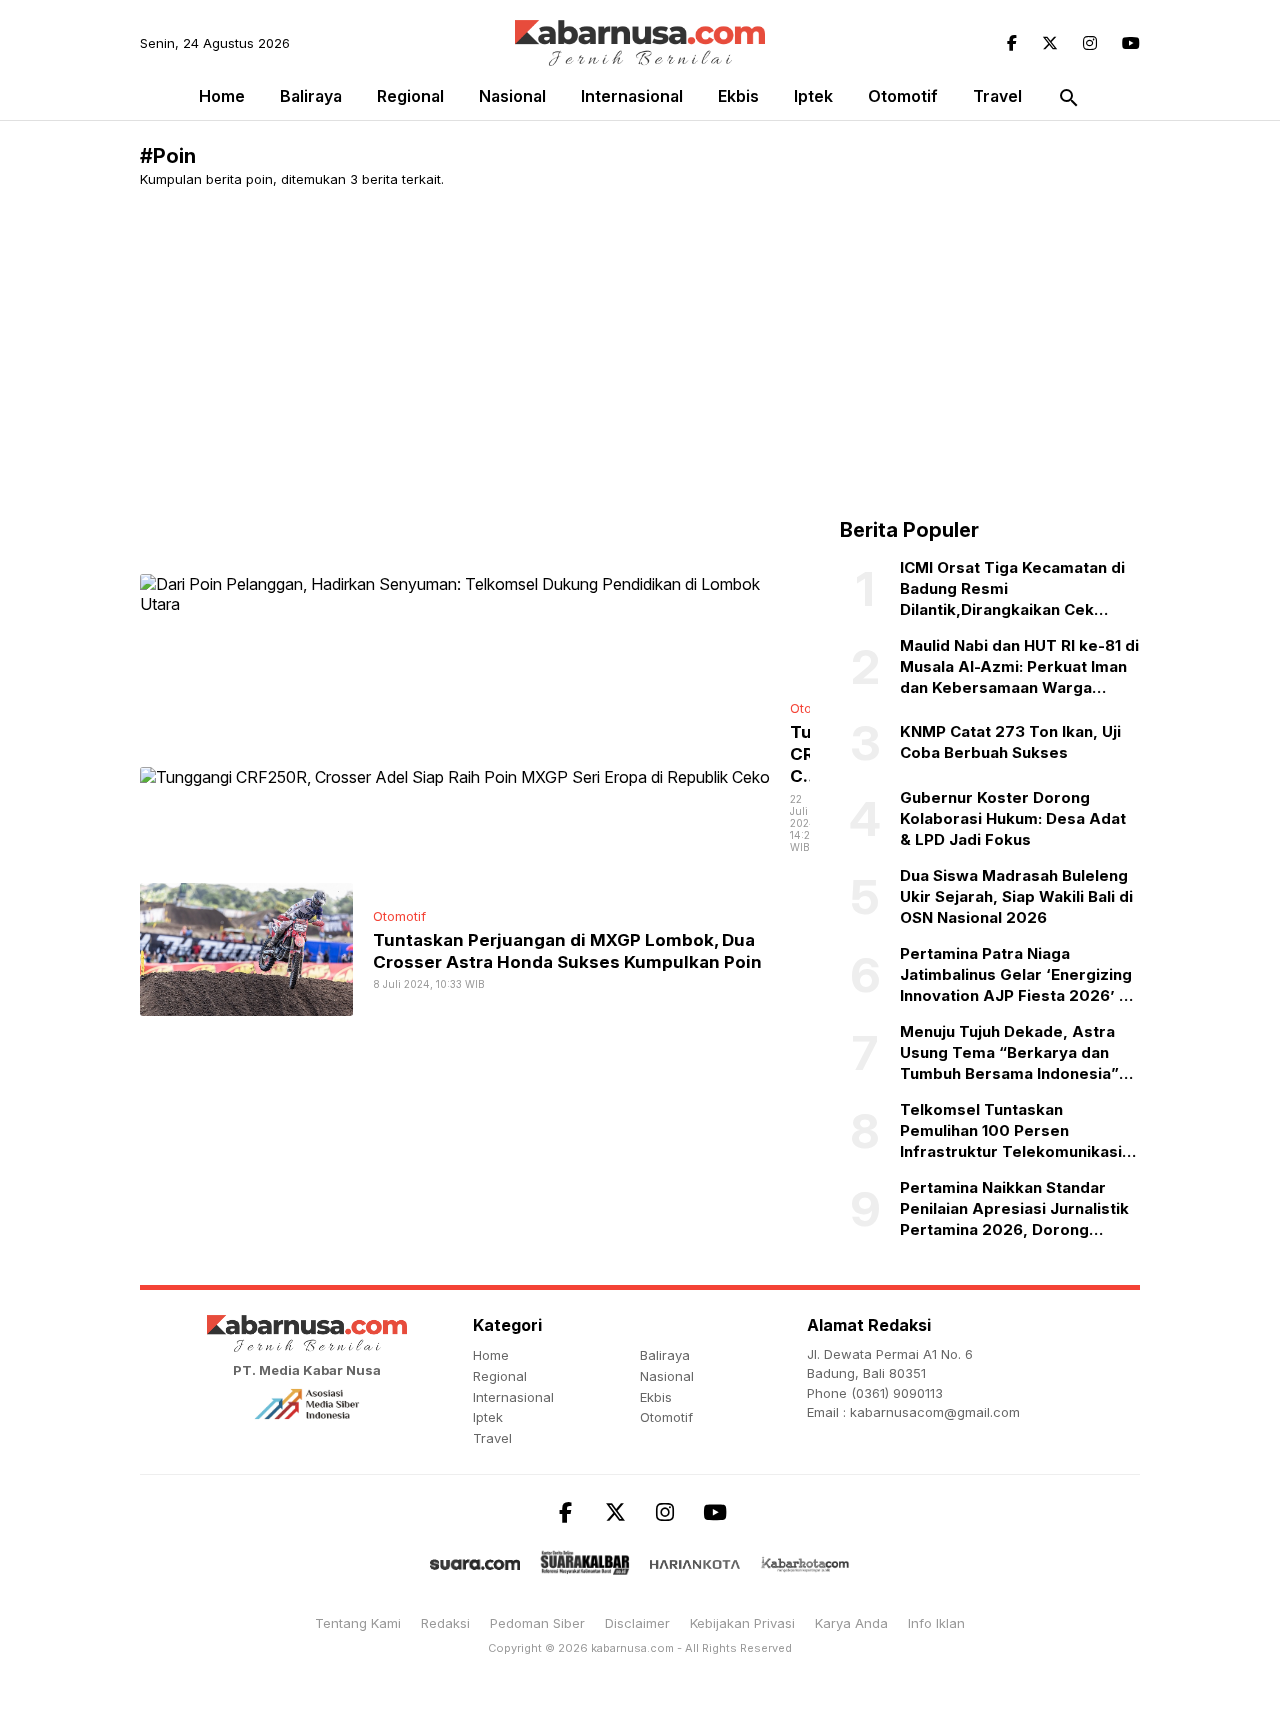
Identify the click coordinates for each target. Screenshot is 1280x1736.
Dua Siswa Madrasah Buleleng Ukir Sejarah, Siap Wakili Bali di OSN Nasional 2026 (1016, 896)
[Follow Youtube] (1131, 43)
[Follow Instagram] (1090, 43)
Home (222, 96)
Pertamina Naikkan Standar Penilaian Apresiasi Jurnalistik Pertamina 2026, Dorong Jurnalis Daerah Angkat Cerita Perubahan (1014, 1209)
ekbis (738, 96)
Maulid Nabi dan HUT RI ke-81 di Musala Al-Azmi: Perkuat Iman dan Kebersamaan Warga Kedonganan (1019, 667)
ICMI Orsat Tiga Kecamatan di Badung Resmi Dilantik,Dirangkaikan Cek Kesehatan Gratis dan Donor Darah (1012, 589)
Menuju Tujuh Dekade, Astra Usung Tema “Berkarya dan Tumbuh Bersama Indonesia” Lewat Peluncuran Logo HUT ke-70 (1009, 1053)
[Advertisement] (640, 353)
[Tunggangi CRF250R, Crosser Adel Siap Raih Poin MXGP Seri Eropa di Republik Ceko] (455, 776)
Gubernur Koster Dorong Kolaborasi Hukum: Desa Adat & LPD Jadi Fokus (1013, 818)
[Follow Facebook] (1012, 43)
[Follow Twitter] (1050, 43)
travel (997, 96)
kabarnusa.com (632, 1648)
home (491, 1355)
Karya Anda (851, 1623)
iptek (813, 96)
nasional (512, 96)
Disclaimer (637, 1623)
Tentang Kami (358, 1623)
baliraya (311, 96)
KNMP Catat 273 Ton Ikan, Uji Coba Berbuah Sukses (1010, 742)
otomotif (903, 96)
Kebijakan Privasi (742, 1623)
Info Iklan (936, 1623)
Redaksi (445, 1623)
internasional (632, 96)
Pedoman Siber (537, 1623)
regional (410, 96)
